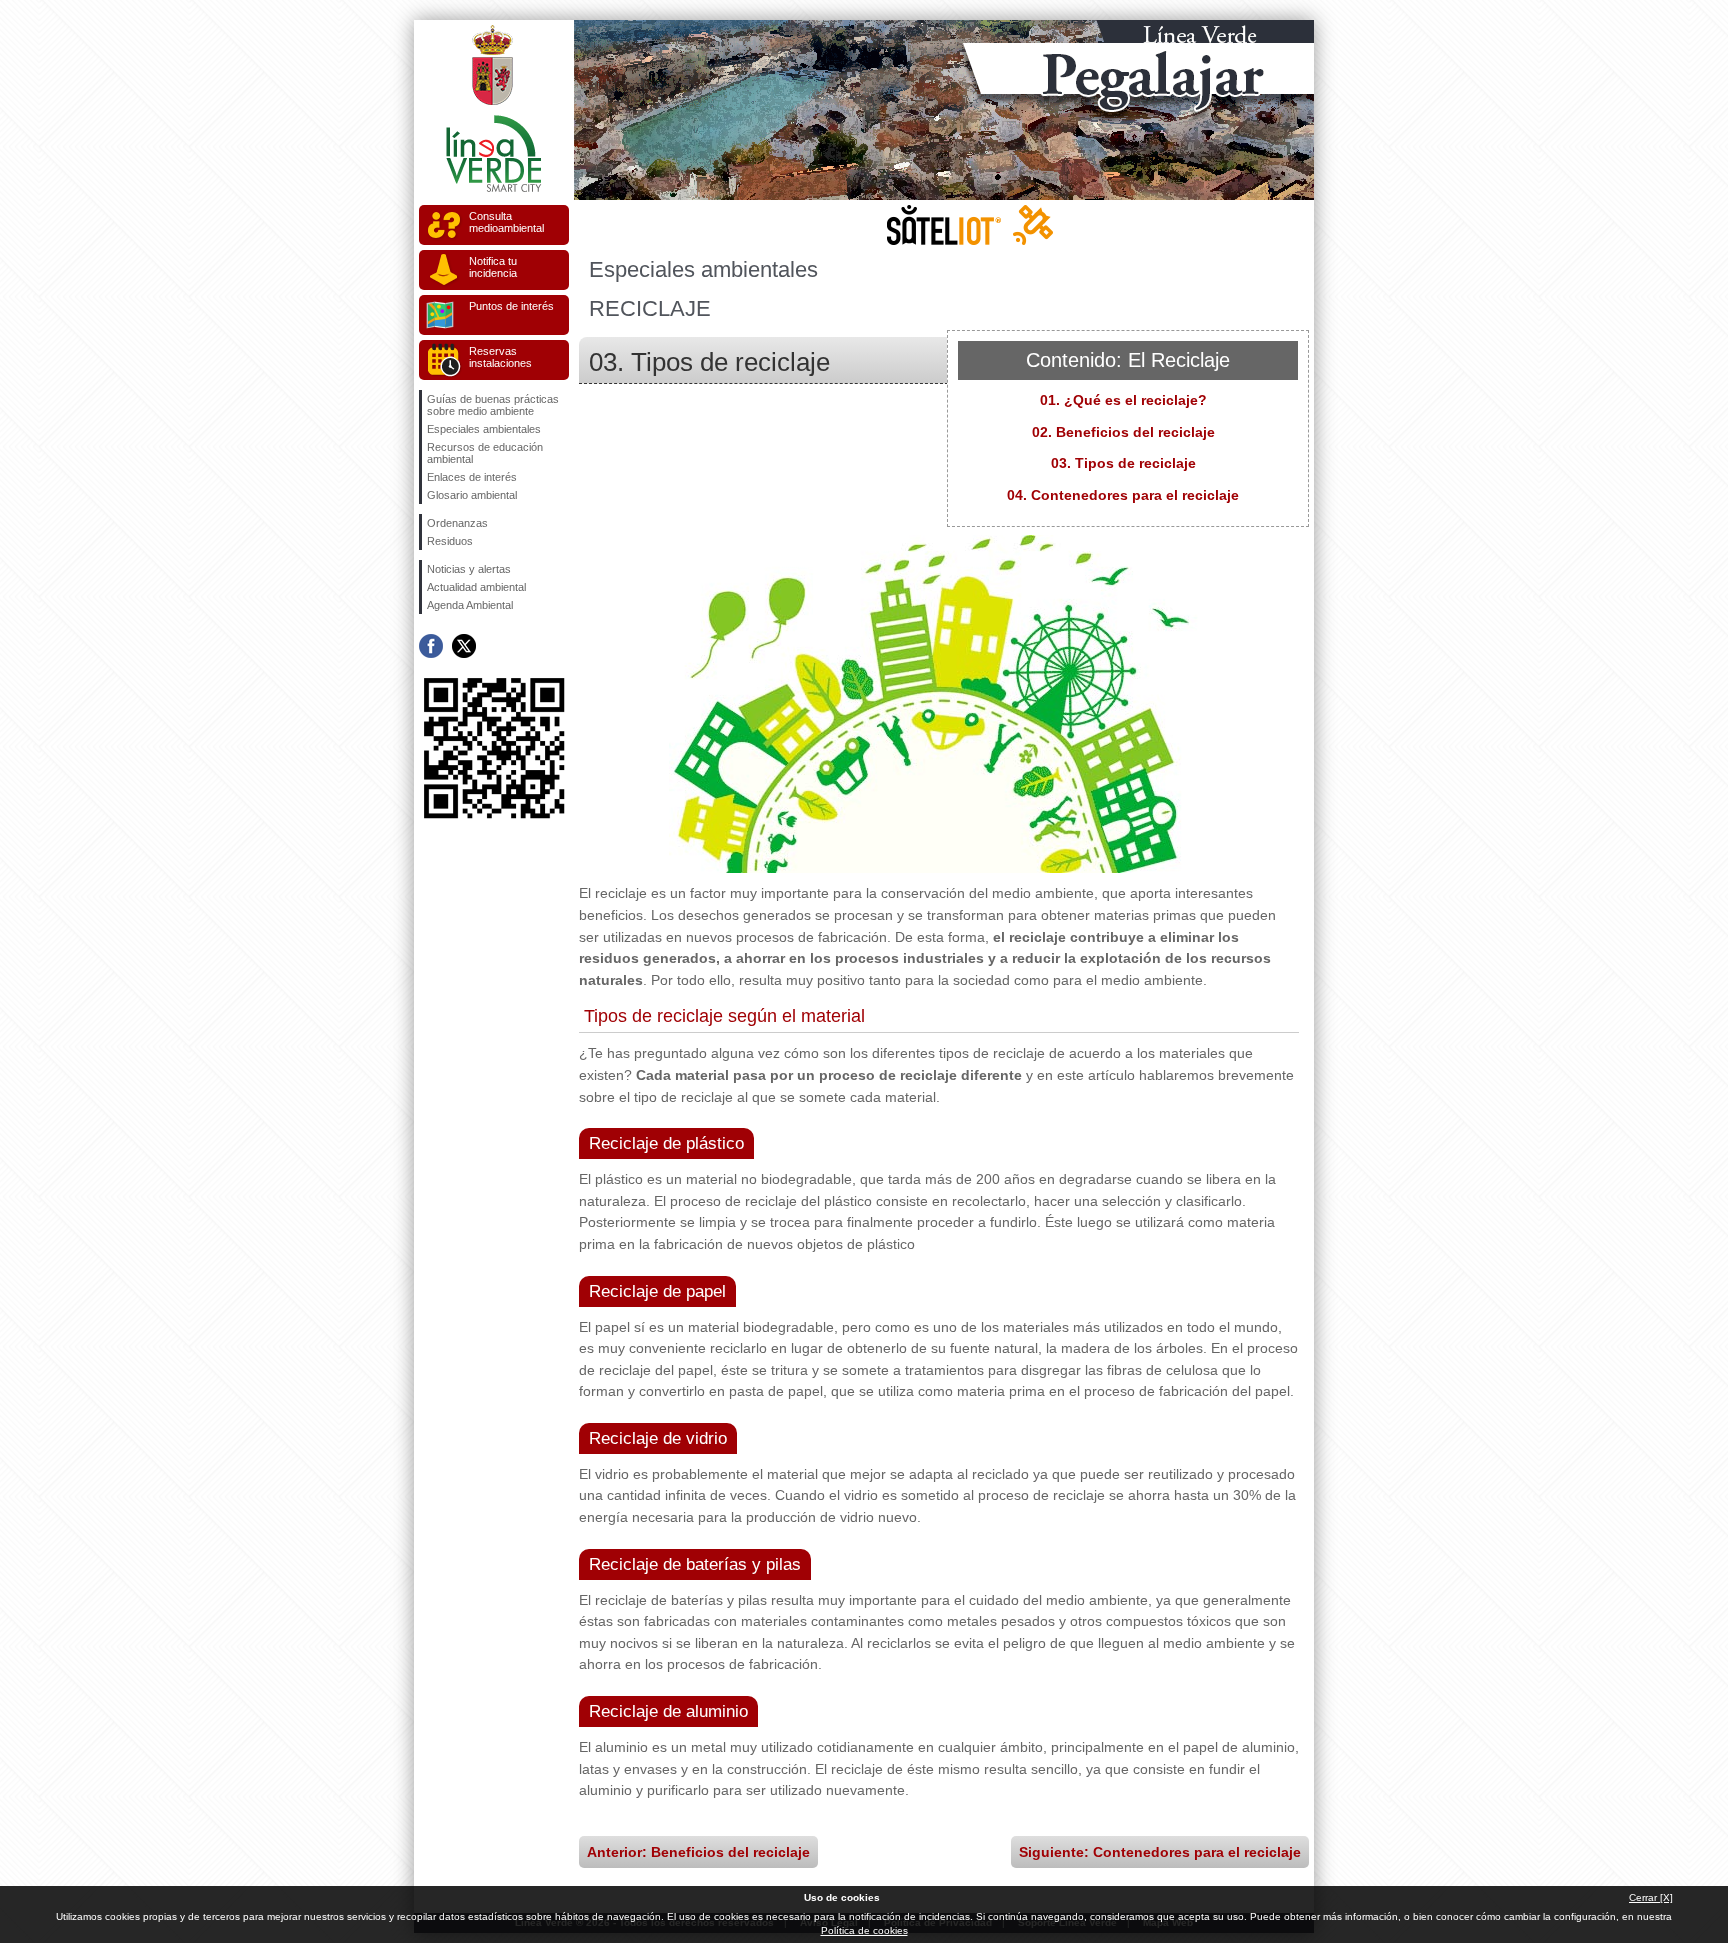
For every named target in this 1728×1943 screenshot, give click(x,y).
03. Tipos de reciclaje (1123, 463)
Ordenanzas (457, 523)
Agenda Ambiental (470, 605)
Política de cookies (864, 1930)
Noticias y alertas (469, 569)
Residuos (450, 541)
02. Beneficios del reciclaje (1123, 432)
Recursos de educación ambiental (485, 453)
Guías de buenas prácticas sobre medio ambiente (493, 405)
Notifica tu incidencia (493, 267)
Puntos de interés (511, 306)
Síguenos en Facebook (431, 646)
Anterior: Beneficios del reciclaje (698, 1852)
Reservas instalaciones (500, 357)
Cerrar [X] (1651, 1897)
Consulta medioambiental (506, 222)
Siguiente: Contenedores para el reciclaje (1160, 1852)
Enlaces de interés (472, 477)
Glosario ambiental (472, 495)
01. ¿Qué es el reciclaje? (1123, 400)
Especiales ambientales (484, 429)
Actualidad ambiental (476, 587)
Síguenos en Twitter (464, 646)
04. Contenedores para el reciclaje (1123, 495)
